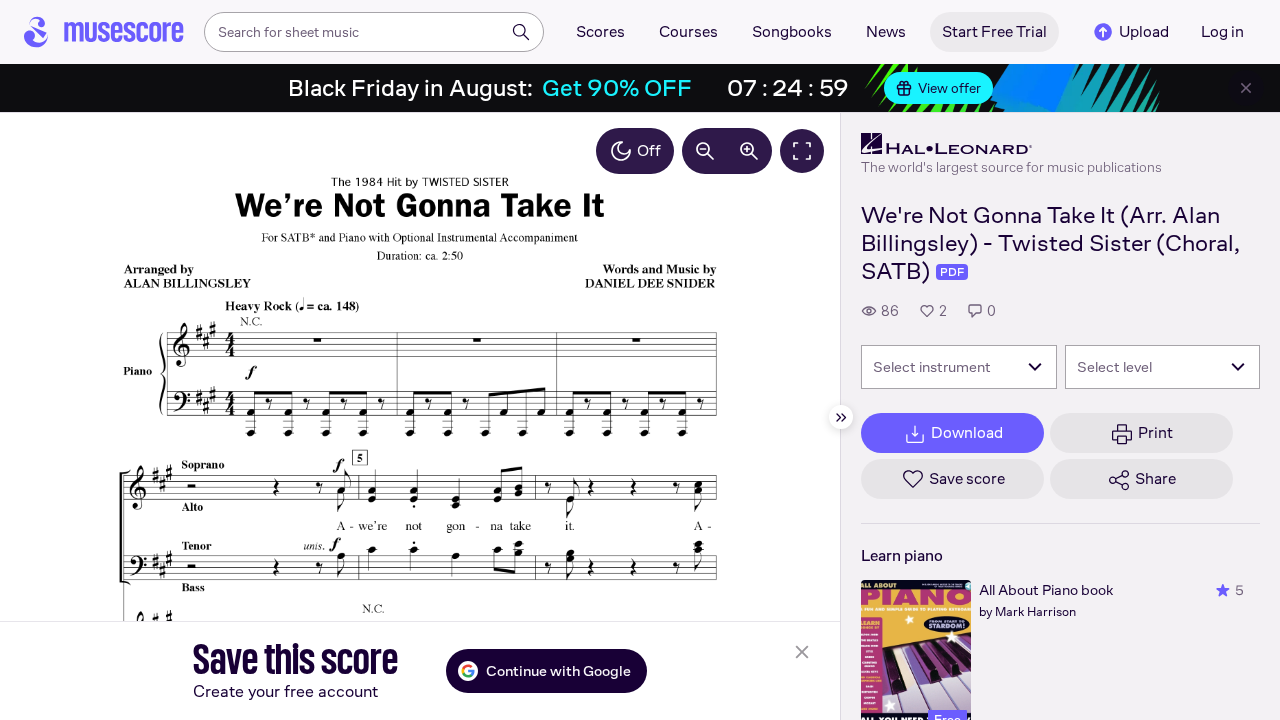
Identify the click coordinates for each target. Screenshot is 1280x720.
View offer (949, 88)
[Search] (521, 32)
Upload (1144, 31)
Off (649, 150)
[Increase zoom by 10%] (749, 151)
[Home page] (104, 32)
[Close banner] (1246, 88)
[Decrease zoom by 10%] (705, 151)
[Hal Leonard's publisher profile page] (1011, 144)
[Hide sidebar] (841, 417)
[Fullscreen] (802, 151)
